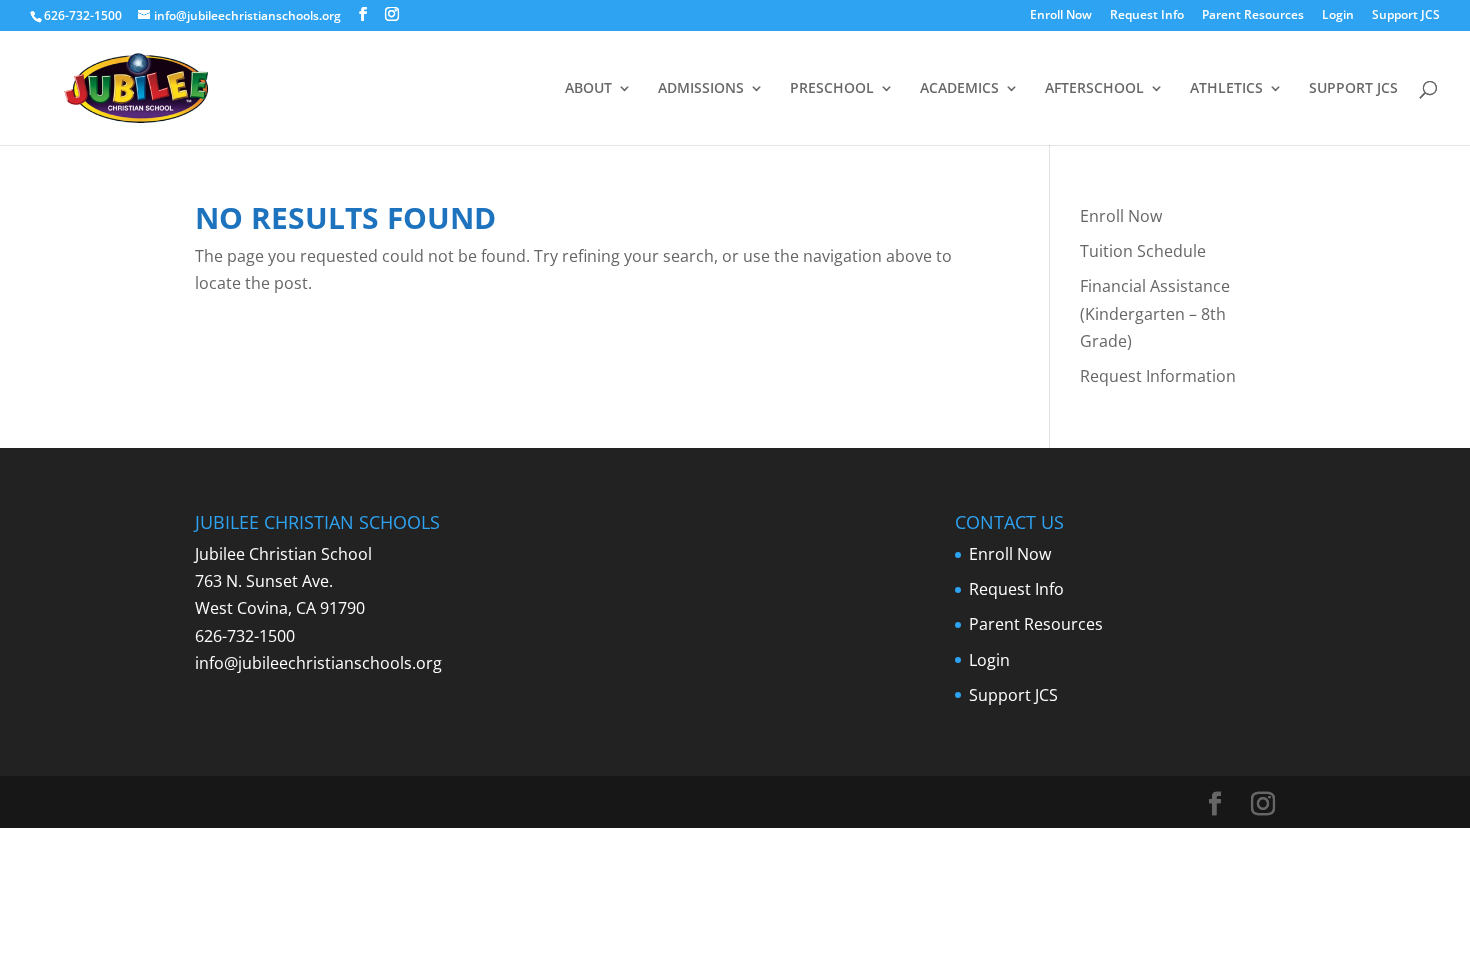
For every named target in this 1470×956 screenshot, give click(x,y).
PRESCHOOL (832, 89)
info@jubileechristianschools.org (318, 663)
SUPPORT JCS (1353, 89)
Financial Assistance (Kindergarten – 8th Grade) (1155, 313)
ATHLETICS (1226, 89)
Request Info (1147, 16)
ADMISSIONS (701, 89)
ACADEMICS (959, 89)
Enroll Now (1061, 16)
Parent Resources (1253, 16)
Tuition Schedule (1143, 251)
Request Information (1158, 376)
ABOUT (588, 89)
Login (1338, 16)
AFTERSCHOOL (1094, 89)
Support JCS (1406, 16)
